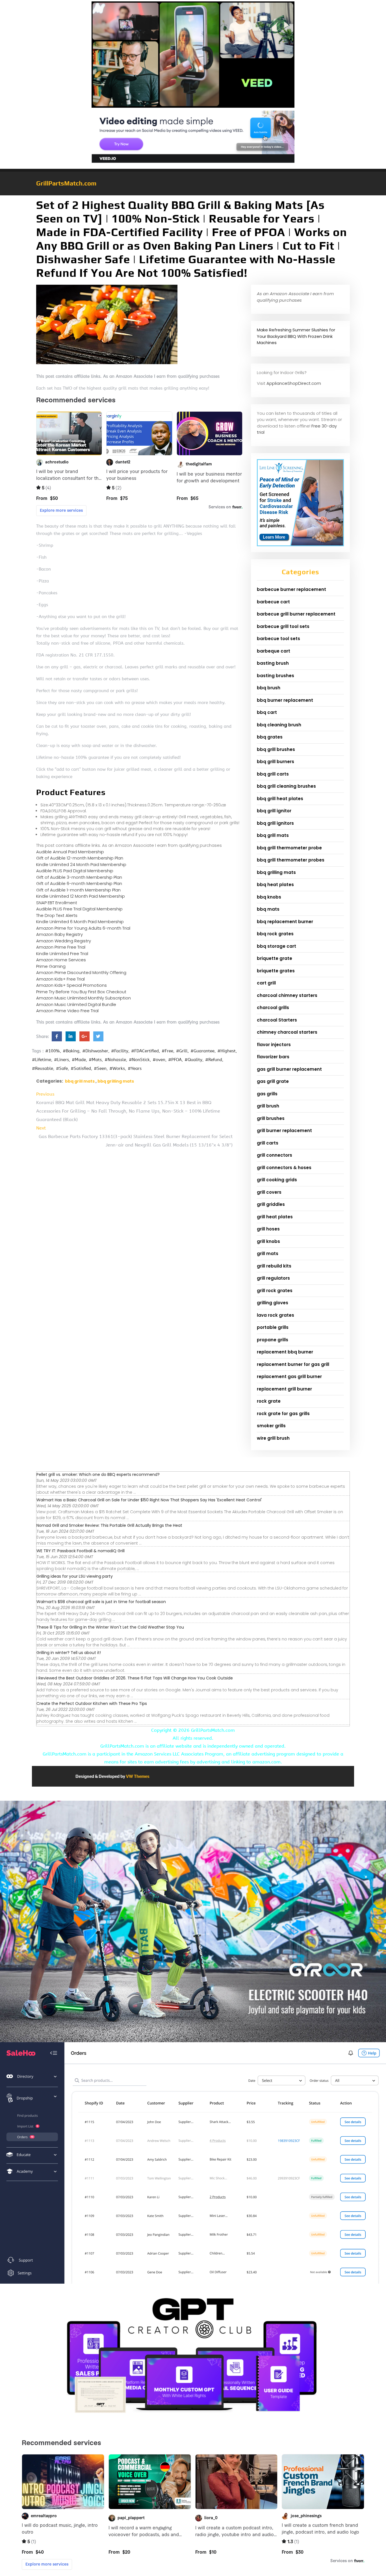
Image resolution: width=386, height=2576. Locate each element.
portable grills (273, 1327)
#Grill (182, 1051)
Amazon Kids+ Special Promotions (71, 985)
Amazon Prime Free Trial (61, 947)
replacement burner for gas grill (293, 1364)
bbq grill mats (80, 1081)
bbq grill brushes (276, 749)
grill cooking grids (277, 1180)
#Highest (226, 1051)
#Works (117, 1068)
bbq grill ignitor (274, 811)
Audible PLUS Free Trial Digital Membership (79, 909)
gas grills (267, 1094)
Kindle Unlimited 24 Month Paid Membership (81, 864)
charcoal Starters (277, 1020)
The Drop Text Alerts (57, 915)
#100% (53, 1051)
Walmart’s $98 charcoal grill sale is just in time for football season (101, 1602)
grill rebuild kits (274, 1266)
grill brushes (271, 1118)
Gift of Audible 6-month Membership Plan (79, 883)
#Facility (120, 1051)
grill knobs (268, 1241)
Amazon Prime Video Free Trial (67, 1011)
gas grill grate (273, 1081)
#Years (135, 1068)
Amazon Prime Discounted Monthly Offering (81, 972)
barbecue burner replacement (291, 589)
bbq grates (270, 737)
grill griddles (271, 1204)
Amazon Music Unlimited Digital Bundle (76, 1004)
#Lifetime (42, 1060)
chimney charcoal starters (287, 1032)
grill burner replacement (284, 1131)
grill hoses (268, 1229)
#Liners (61, 1060)
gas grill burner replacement (289, 1069)
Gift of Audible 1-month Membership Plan (78, 890)
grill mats (268, 1254)
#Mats (95, 1060)
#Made (79, 1060)
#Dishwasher (95, 1051)
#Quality (193, 1060)
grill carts (268, 1143)
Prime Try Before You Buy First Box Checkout (81, 992)
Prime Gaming (51, 966)
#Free (167, 1051)
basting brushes (276, 676)
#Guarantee (202, 1051)
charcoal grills (273, 1008)
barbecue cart (273, 602)
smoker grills (271, 1426)
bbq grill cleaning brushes (286, 786)
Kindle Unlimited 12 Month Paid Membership (81, 896)
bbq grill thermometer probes (291, 860)
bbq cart (267, 712)
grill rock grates (275, 1291)
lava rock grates (276, 1315)
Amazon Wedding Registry (64, 941)
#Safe (62, 1068)
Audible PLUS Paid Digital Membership (75, 871)
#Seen (100, 1068)
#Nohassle (115, 1060)
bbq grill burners (276, 762)
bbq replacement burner (285, 922)
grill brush (268, 1106)
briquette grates (276, 971)
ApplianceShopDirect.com (294, 383)
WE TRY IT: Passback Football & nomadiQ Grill (81, 1551)
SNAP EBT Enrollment (57, 903)
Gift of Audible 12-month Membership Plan (80, 858)
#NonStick (139, 1060)
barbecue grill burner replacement (296, 614)
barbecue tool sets (278, 639)
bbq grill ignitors (275, 823)
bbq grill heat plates (280, 799)
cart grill (266, 983)
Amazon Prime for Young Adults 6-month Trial (83, 928)
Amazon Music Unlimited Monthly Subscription (84, 998)
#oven (159, 1060)
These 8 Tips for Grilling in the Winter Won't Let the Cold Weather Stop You (110, 1627)
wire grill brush (273, 1438)
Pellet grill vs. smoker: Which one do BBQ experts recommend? (98, 1474)
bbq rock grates (275, 934)
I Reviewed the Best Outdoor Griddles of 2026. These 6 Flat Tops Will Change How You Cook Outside (135, 1678)
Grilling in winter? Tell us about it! (69, 1653)
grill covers (269, 1192)
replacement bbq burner (285, 1352)
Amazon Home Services (61, 960)
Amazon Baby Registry (59, 934)
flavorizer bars (273, 1057)
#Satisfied (81, 1068)
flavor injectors (274, 1045)
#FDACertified (145, 1051)
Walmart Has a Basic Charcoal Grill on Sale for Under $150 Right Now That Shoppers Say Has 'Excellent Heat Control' (149, 1500)
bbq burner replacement (285, 700)
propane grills (273, 1340)
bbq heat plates (275, 885)
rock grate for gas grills (283, 1414)
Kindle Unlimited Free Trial (62, 954)
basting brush (273, 663)
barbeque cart (274, 651)
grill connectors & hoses (284, 1168)
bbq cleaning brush (279, 725)
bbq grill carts (273, 774)
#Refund (214, 1060)
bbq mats (268, 909)
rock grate (269, 1401)
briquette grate (275, 958)
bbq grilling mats (116, 1081)
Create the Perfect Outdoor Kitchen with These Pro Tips (92, 1703)
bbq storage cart (277, 946)
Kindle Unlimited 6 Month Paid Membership (80, 922)
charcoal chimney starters (287, 995)
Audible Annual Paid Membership (70, 852)
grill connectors (275, 1155)
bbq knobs (269, 897)
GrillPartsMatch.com (66, 183)
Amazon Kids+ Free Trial (60, 979)
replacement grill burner (284, 1389)
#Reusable (43, 1068)
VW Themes (137, 1776)
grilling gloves (273, 1303)
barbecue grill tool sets (283, 626)
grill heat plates (275, 1217)
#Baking (71, 1051)
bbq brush (269, 688)
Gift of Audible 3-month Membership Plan (79, 877)
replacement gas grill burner (289, 1376)
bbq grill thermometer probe (289, 848)
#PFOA (175, 1060)
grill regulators (273, 1278)
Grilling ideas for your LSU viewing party (75, 1576)
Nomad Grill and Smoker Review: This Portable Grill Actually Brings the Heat (109, 1525)
